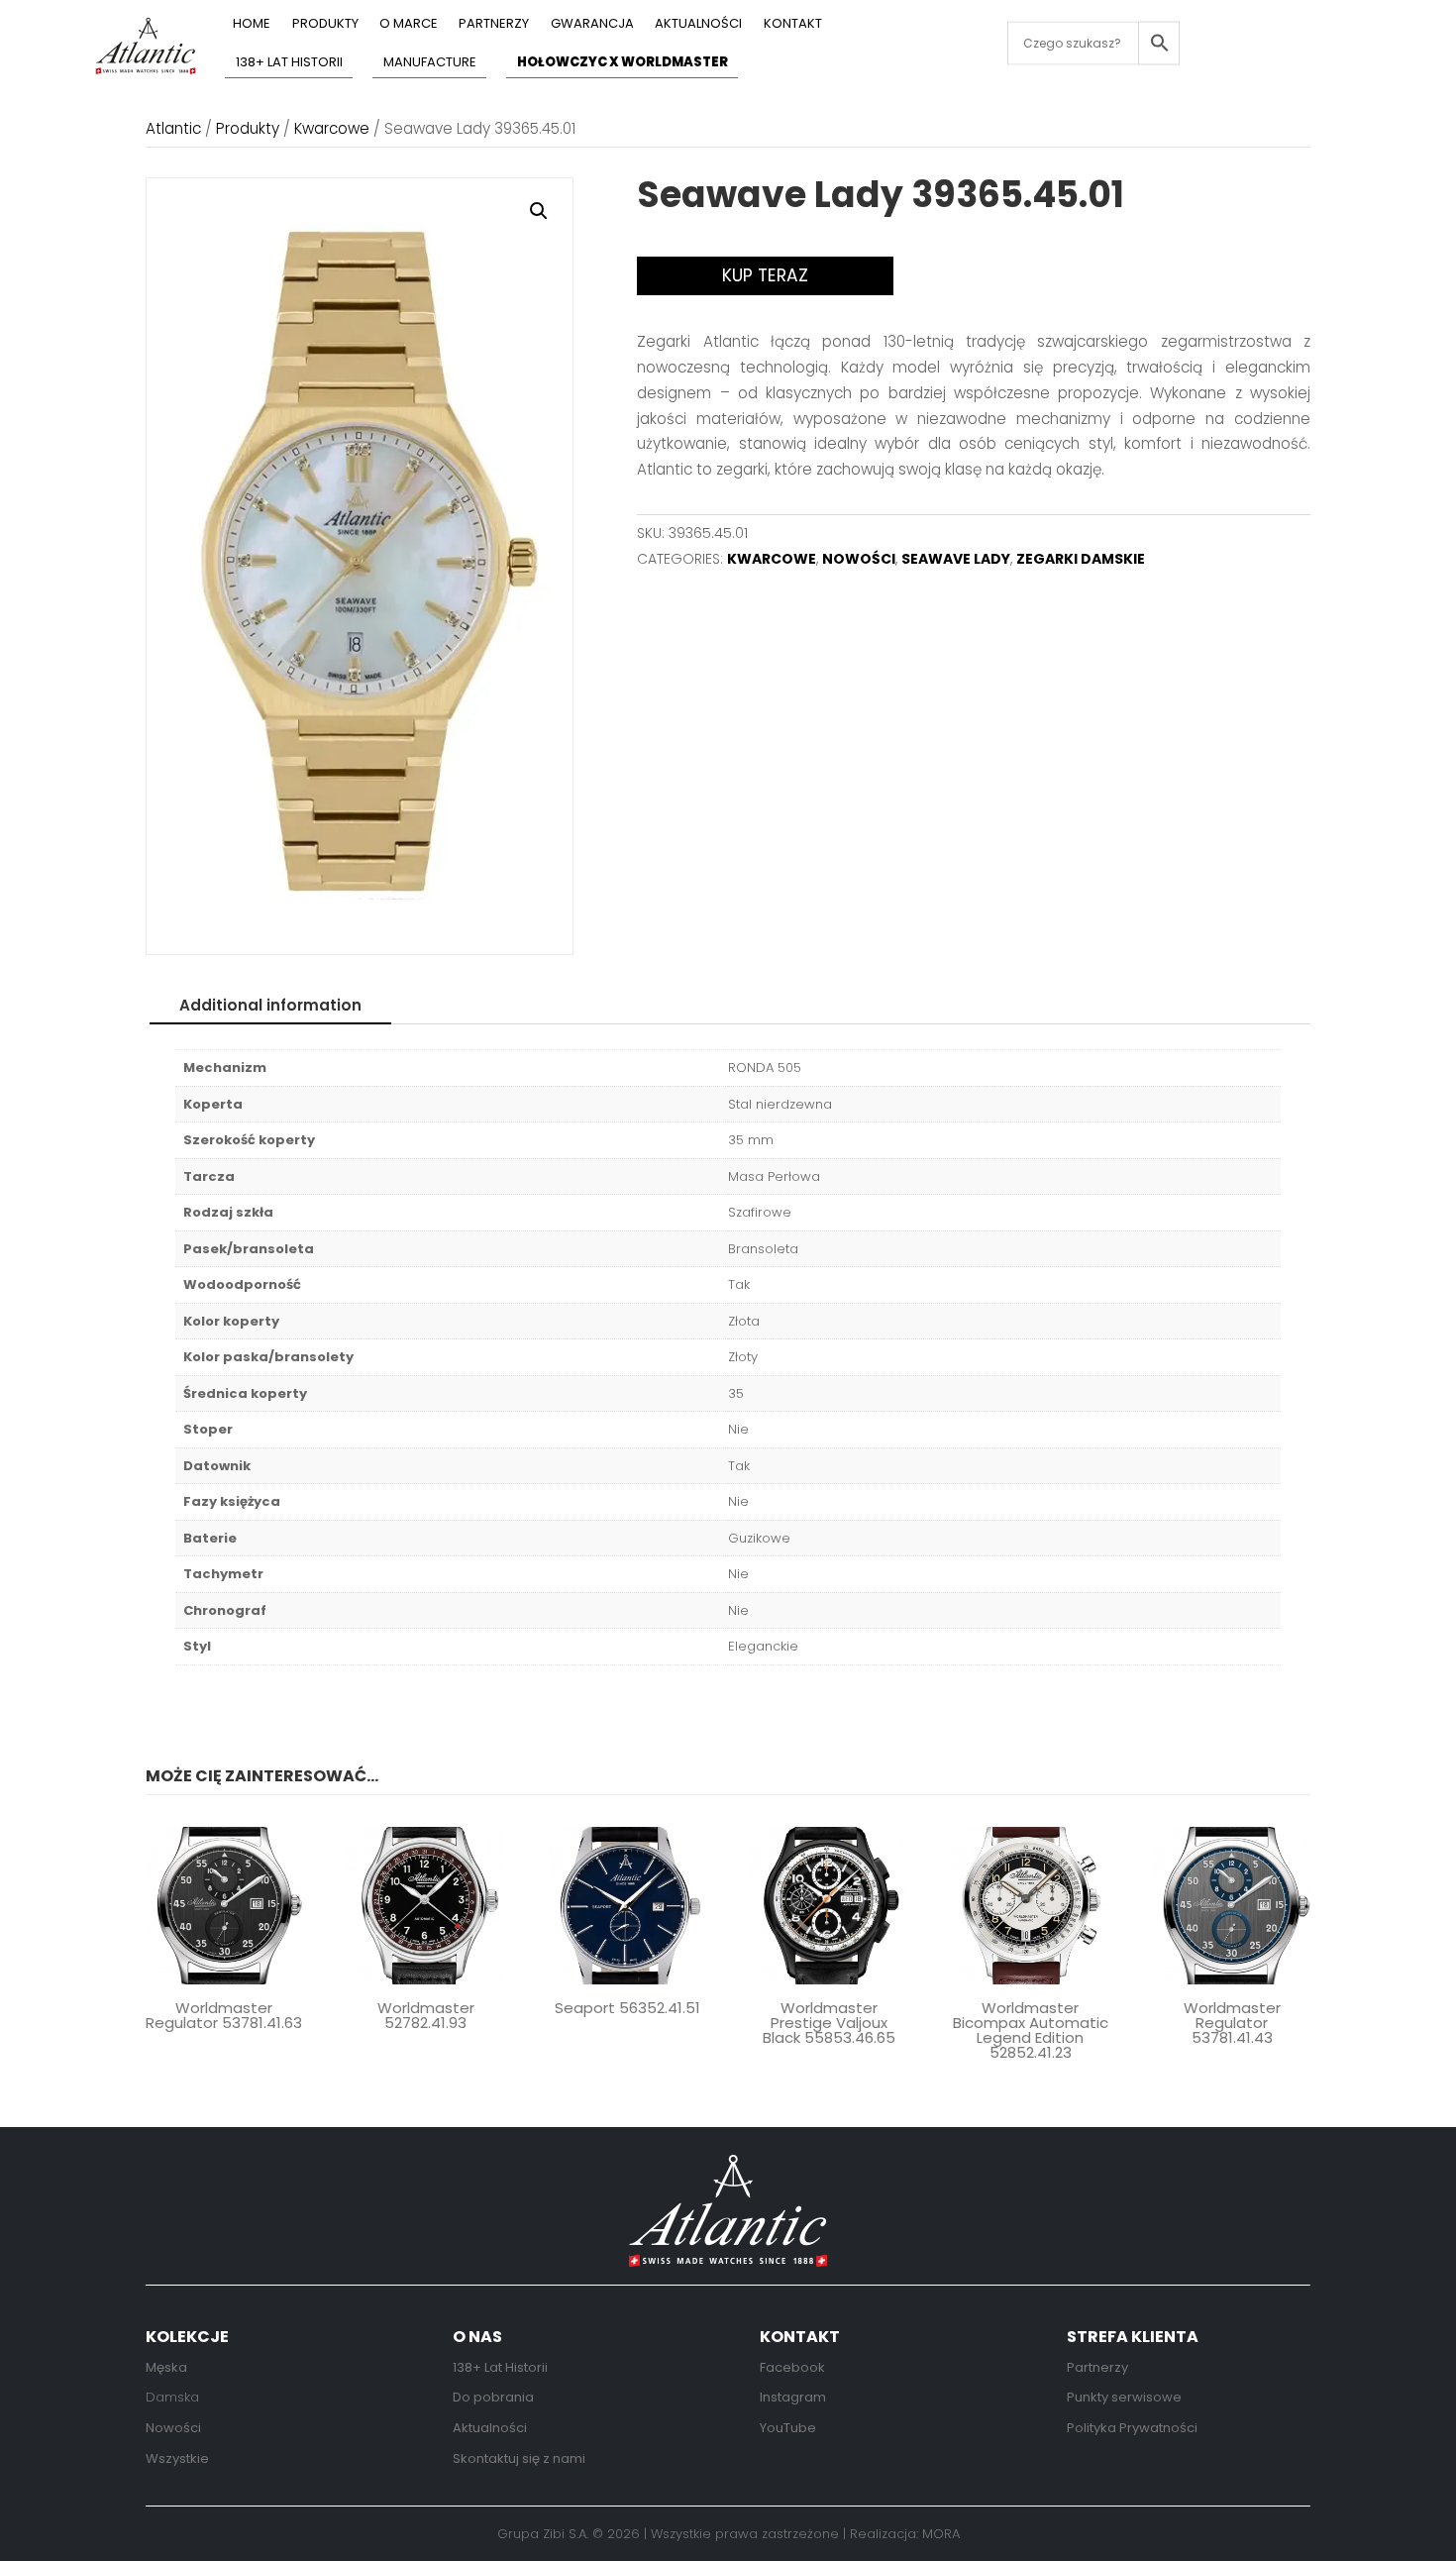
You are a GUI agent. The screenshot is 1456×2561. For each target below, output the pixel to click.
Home (252, 25)
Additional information (270, 1005)
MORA (941, 2534)
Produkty (325, 25)
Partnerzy (494, 25)
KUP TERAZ (765, 275)
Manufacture (430, 63)
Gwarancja (592, 25)
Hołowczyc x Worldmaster (623, 63)
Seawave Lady (956, 559)
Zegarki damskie (1081, 559)
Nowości (859, 559)
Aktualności (698, 25)
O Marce (409, 25)
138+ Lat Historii (289, 63)
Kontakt (793, 25)
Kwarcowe (332, 128)
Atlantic (173, 128)
